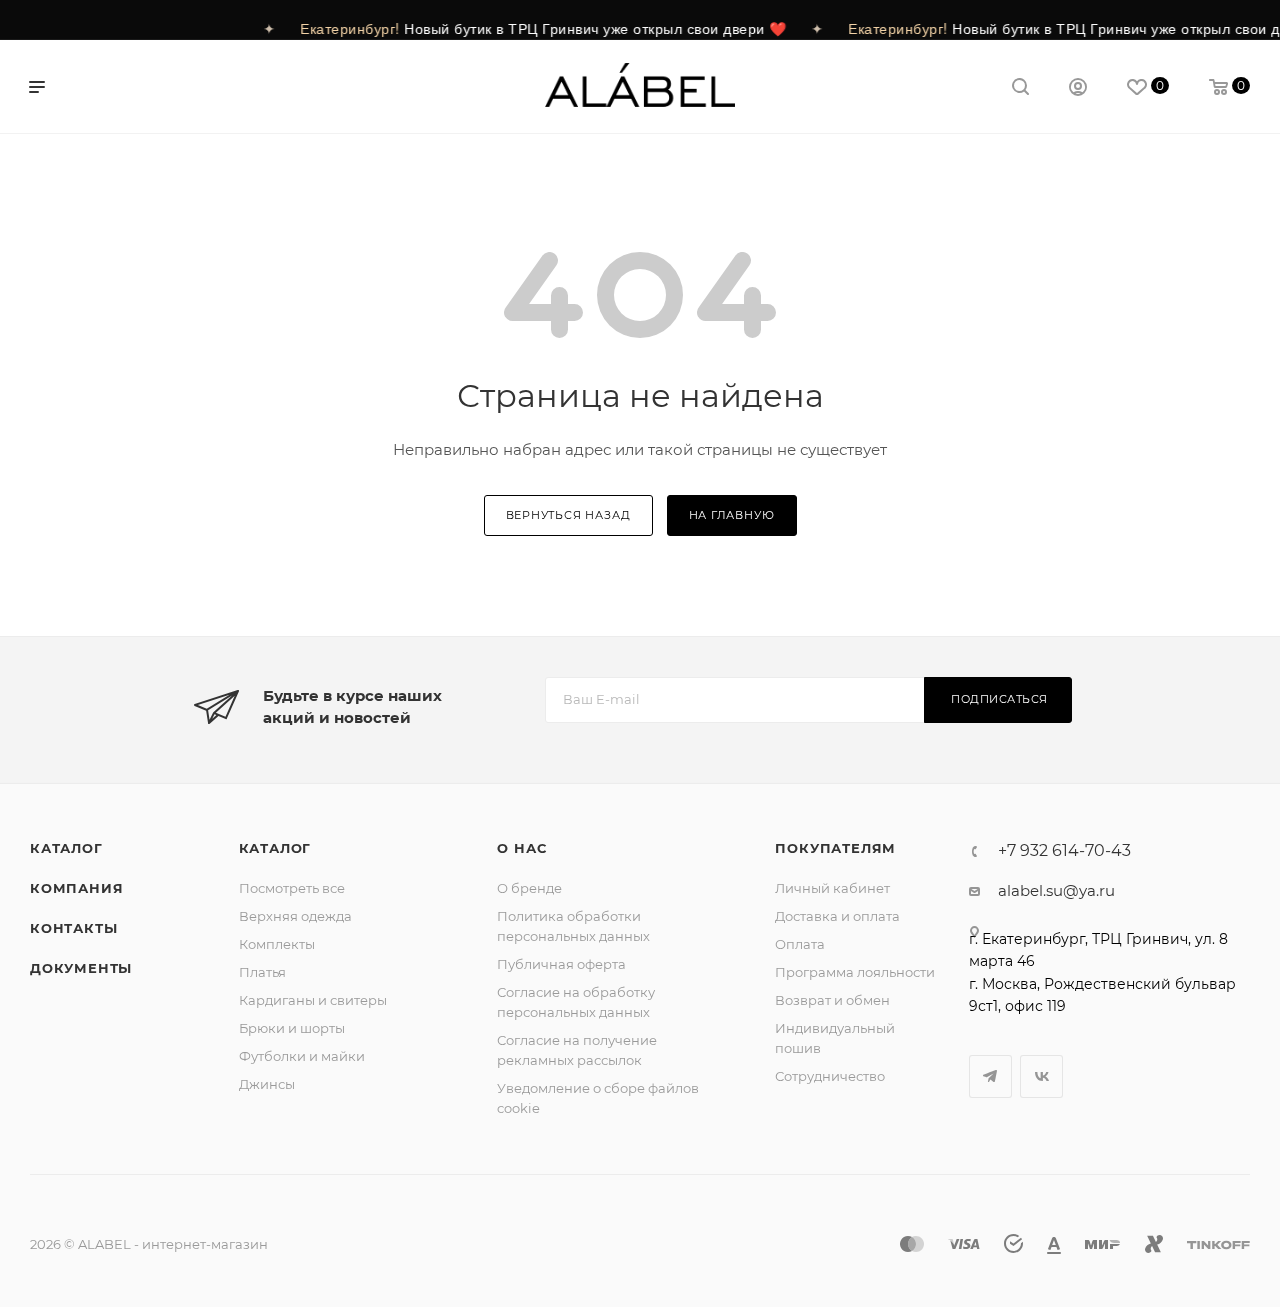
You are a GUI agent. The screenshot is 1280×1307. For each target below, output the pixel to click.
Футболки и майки (302, 1056)
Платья (262, 972)
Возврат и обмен (832, 1000)
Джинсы (267, 1084)
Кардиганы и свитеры (313, 1000)
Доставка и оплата (837, 916)
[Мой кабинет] (1078, 89)
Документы (81, 968)
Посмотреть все (292, 888)
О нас (521, 848)
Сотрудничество (830, 1076)
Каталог (66, 848)
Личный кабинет (832, 888)
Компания (76, 888)
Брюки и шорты (292, 1028)
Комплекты (277, 944)
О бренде (529, 888)
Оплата (800, 944)
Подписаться (999, 699)
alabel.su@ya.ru (1056, 890)
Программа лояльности (855, 972)
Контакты (73, 928)
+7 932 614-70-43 (1064, 851)
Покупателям (835, 848)
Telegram (990, 1076)
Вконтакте (1041, 1076)
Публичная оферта (561, 964)
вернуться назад (568, 515)
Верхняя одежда (295, 916)
